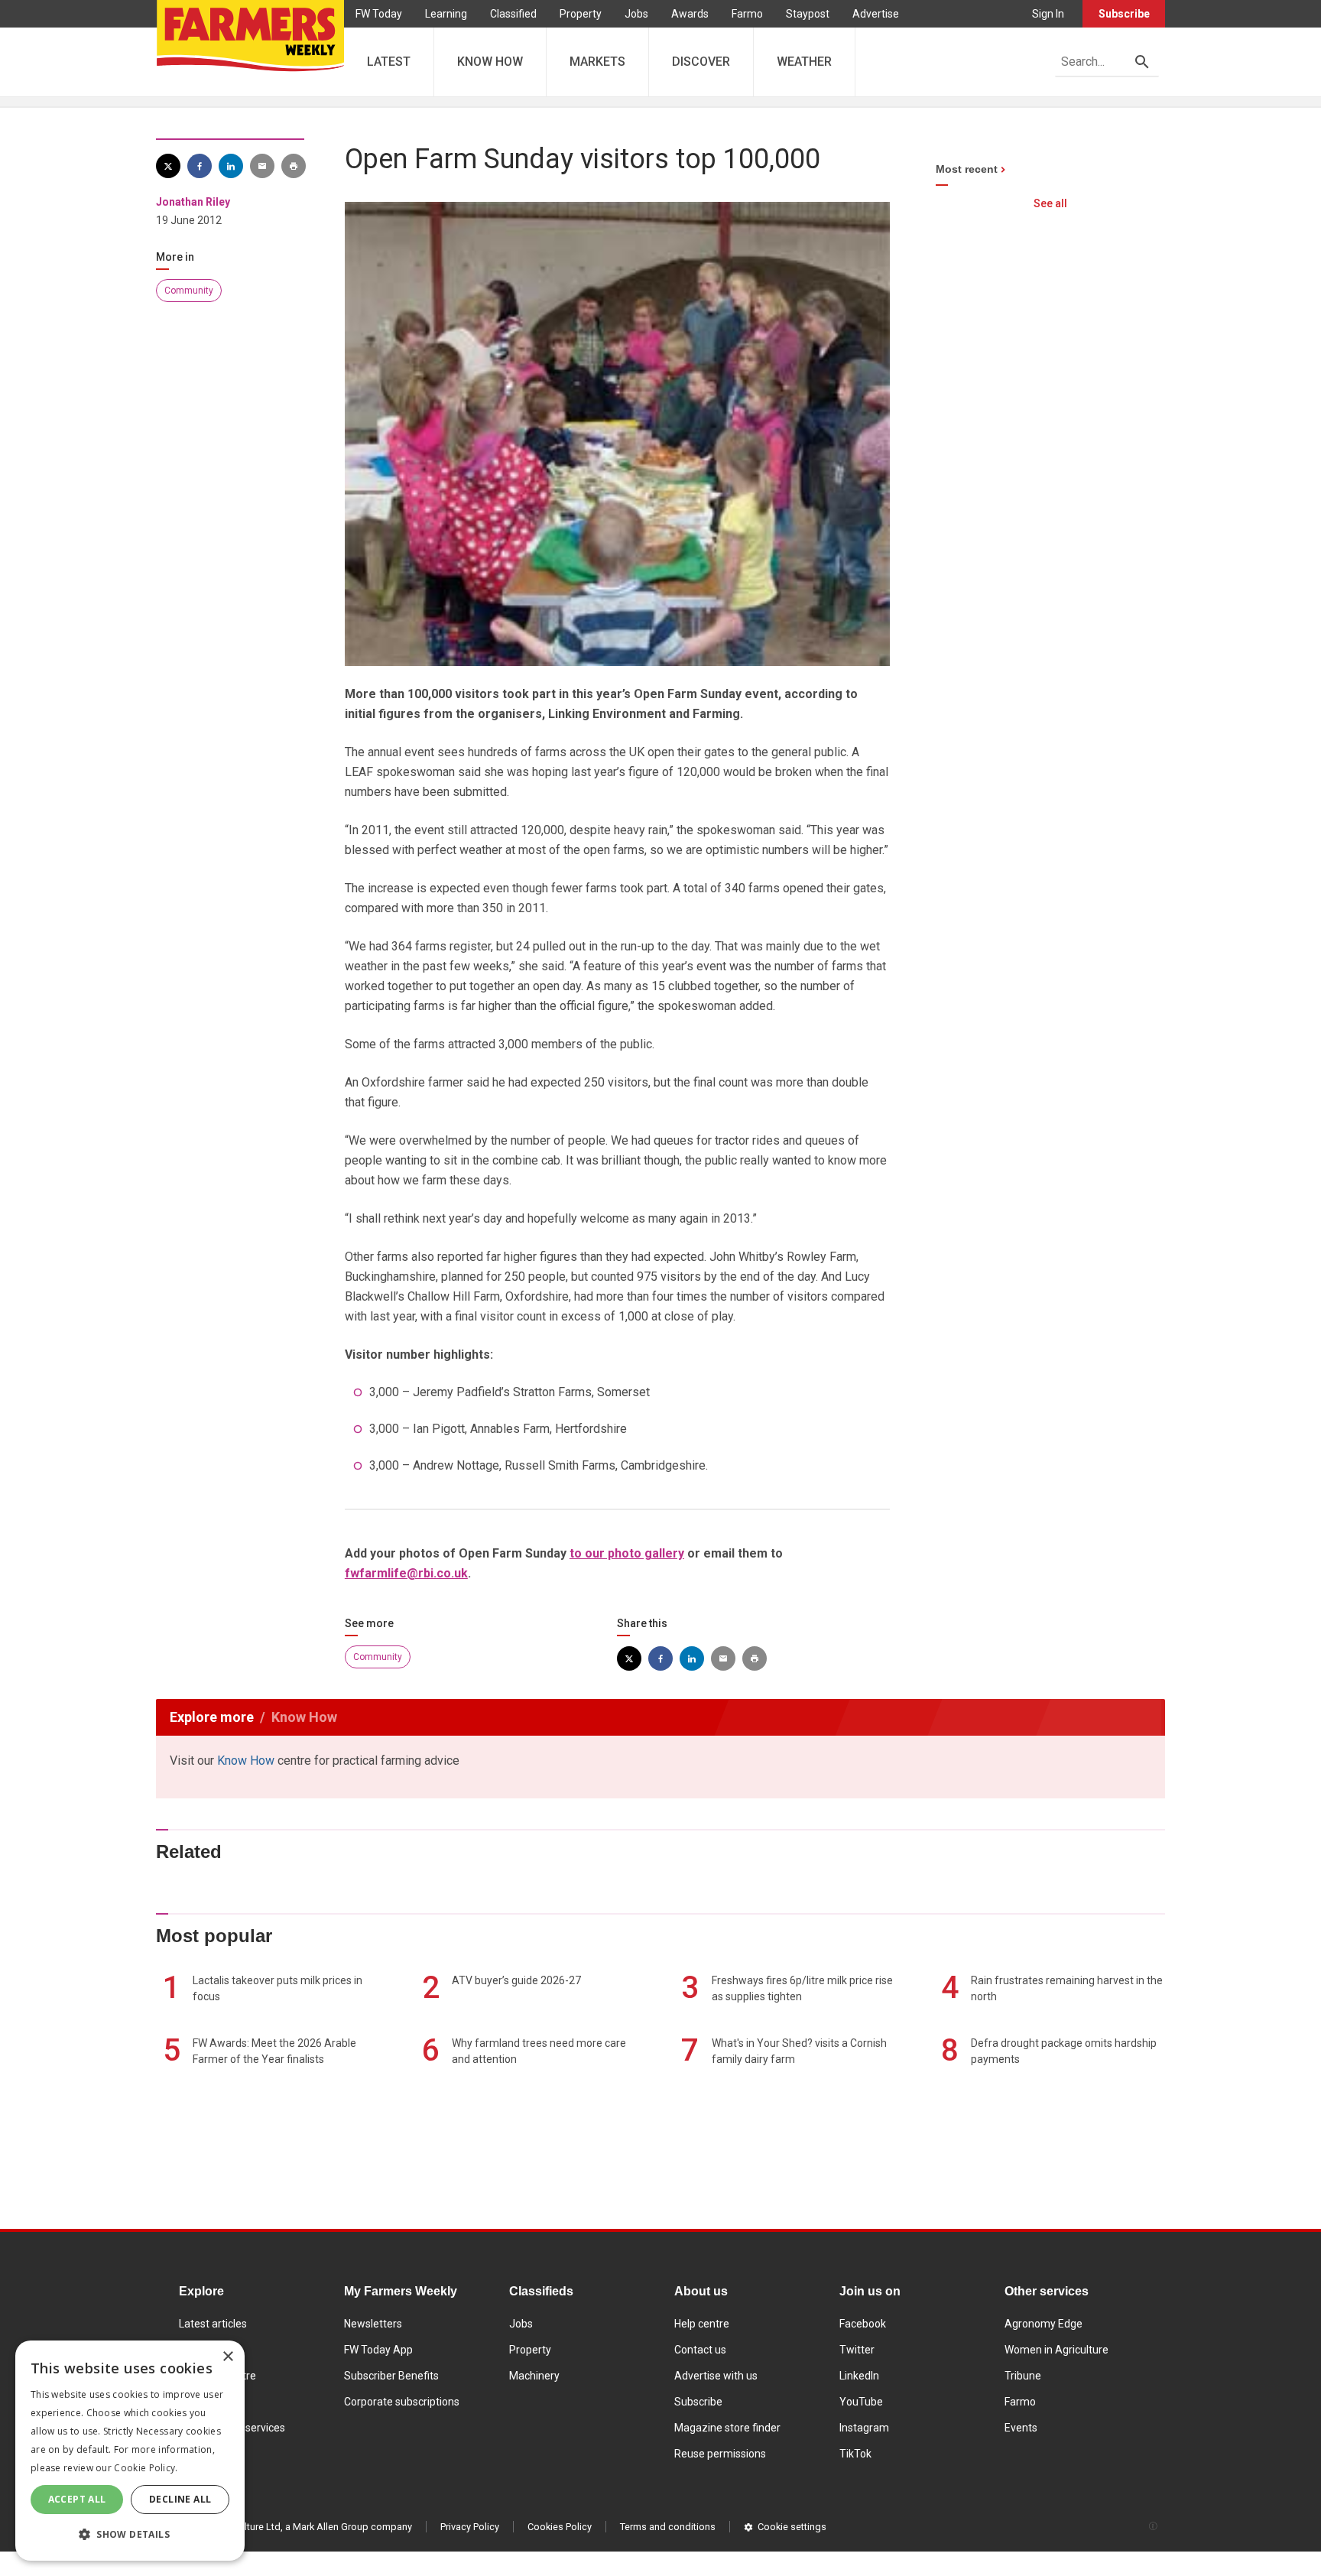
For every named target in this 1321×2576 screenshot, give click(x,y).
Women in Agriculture (1056, 2350)
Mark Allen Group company (352, 2527)
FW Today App (378, 2350)
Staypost (808, 14)
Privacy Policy (470, 2527)
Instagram (864, 2428)
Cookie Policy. (146, 2468)
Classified (513, 14)
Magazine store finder (727, 2428)
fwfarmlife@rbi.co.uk (406, 1573)
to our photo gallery (627, 1553)
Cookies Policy (560, 2527)
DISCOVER (701, 62)
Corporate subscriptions (402, 2402)
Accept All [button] (77, 2499)
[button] (130, 2535)
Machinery (534, 2376)
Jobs (636, 14)
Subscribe (1124, 14)
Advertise (876, 14)
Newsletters (373, 2324)
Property (581, 14)
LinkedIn (859, 2376)
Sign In (1048, 14)
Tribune (1023, 2376)
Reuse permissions (720, 2454)
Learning (446, 14)
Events (1021, 2428)
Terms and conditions (668, 2527)
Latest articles (213, 2324)
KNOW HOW (490, 62)
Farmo (747, 14)
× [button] (227, 2357)
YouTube (861, 2402)
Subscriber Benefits (391, 2376)
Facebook (863, 2324)
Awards (690, 14)
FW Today (379, 14)
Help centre (702, 2324)
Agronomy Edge (1043, 2324)
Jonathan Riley (193, 202)
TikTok (855, 2454)
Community (189, 291)
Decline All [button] (180, 2499)
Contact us (700, 2350)
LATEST (389, 62)
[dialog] (130, 2451)
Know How (246, 1761)
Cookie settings (792, 2527)
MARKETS (597, 62)
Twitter (857, 2350)
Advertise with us (716, 2376)
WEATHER (804, 62)
